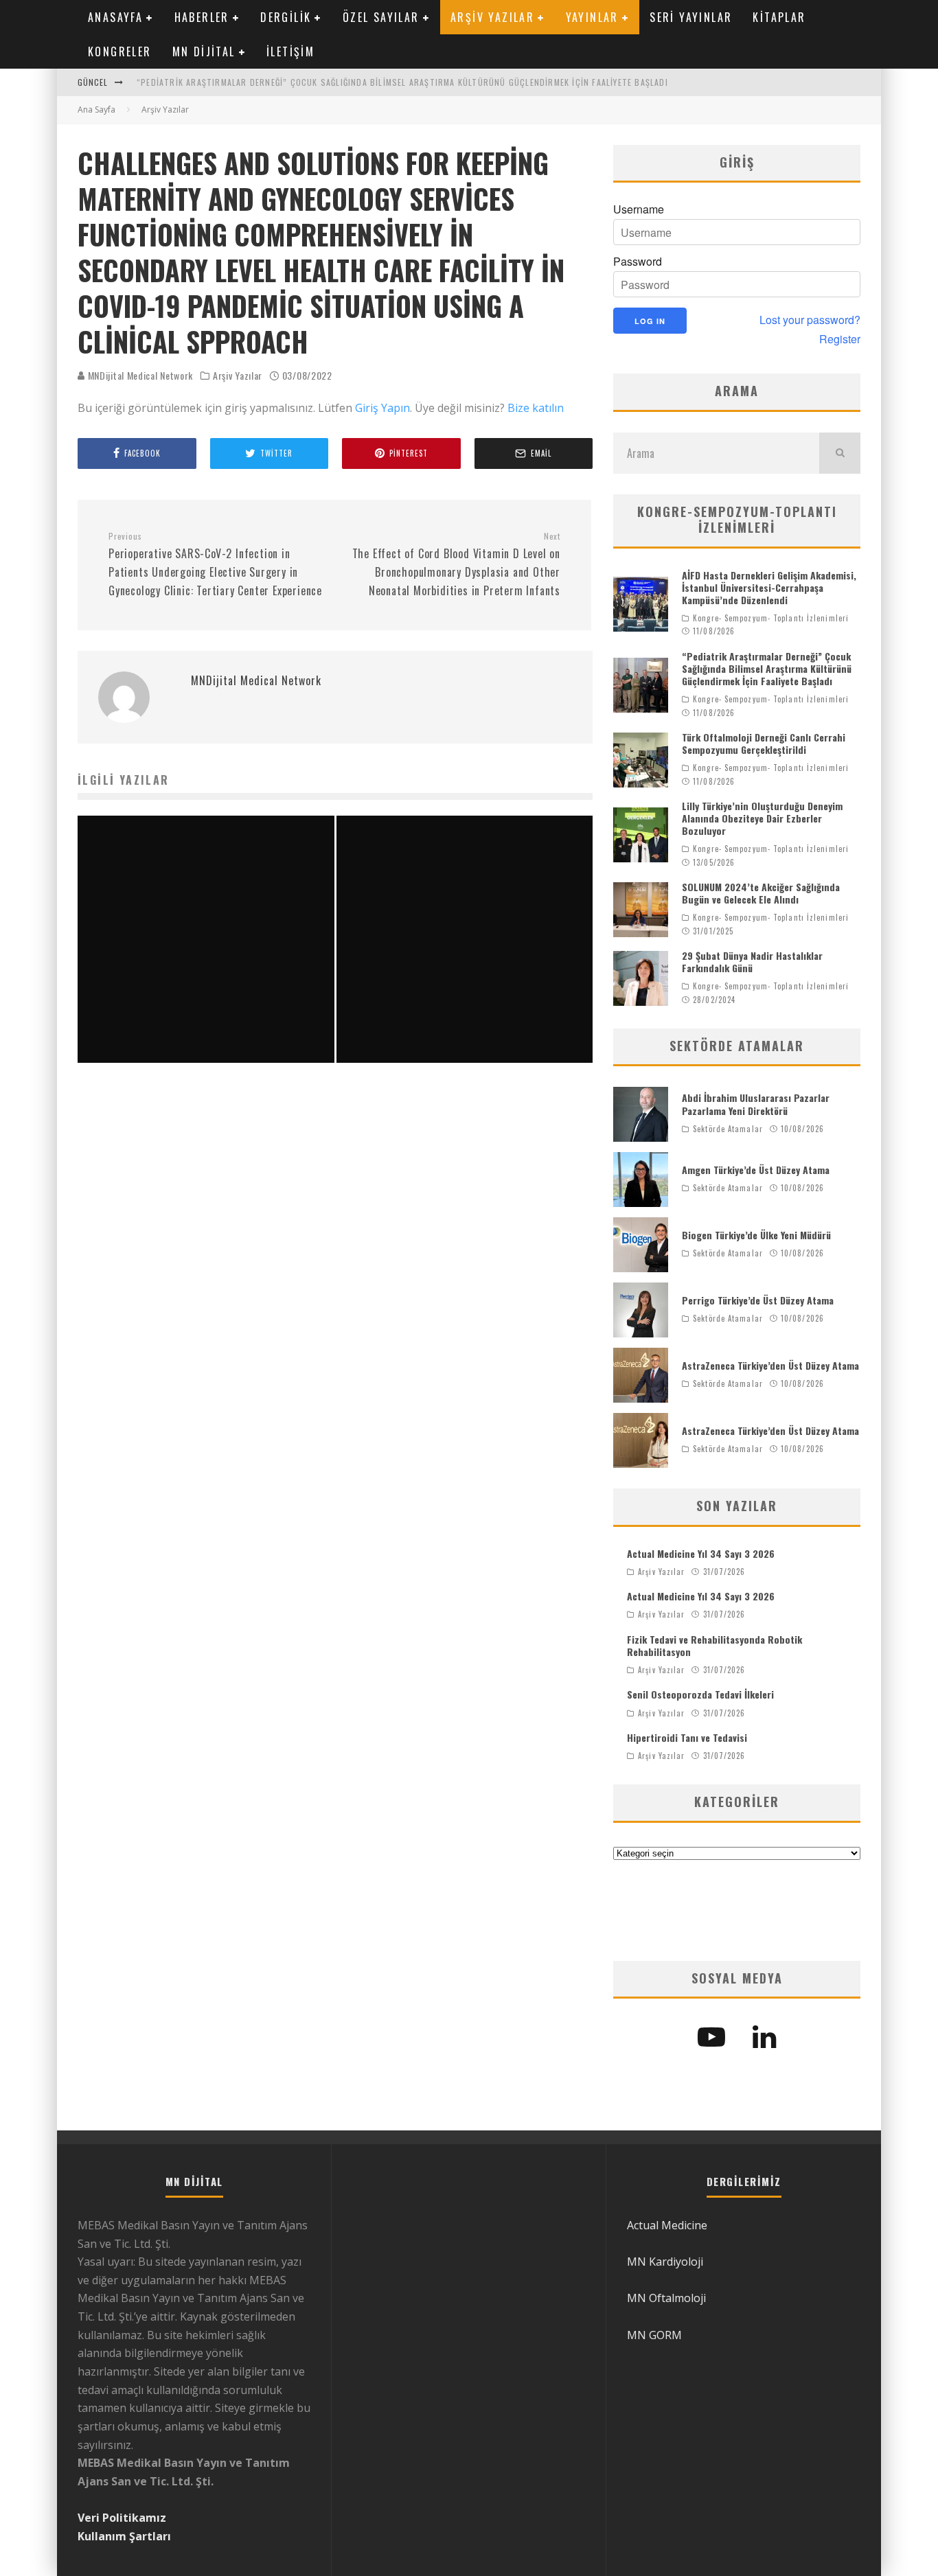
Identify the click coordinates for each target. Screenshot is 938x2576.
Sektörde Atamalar (728, 1129)
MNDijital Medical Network (139, 375)
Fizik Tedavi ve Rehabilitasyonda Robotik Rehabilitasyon (714, 1645)
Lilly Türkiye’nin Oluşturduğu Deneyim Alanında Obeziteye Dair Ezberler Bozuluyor (762, 818)
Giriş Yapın (382, 408)
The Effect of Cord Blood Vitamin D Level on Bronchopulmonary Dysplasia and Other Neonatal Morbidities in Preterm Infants (456, 565)
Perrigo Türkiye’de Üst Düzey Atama (758, 1300)
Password (638, 262)
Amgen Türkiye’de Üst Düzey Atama (756, 1170)
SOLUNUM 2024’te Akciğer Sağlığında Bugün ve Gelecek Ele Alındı (761, 893)
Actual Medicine (667, 2225)
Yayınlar (592, 17)
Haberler (202, 17)
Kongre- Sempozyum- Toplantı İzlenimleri (771, 618)
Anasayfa (115, 17)
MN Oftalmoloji (666, 2298)
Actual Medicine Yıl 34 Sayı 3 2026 (701, 1553)
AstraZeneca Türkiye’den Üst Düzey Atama (770, 1365)
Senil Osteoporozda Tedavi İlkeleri (700, 1694)
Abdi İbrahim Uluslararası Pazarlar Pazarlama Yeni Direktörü (756, 1104)
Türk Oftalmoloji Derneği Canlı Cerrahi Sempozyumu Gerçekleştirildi (764, 743)
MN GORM (654, 2335)
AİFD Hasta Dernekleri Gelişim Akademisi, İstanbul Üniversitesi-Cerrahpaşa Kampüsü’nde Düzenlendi (769, 587)
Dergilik (286, 17)
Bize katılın (536, 408)
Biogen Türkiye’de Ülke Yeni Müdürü (756, 1235)
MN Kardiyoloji (665, 2262)
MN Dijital (204, 51)
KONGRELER (120, 51)
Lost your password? (810, 320)
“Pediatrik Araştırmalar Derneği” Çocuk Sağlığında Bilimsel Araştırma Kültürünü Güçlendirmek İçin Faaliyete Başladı (402, 82)
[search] (840, 453)
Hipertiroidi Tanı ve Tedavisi (687, 1737)
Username (639, 209)
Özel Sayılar (381, 17)
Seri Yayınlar (691, 17)
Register (840, 339)
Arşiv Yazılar (492, 17)
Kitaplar (779, 17)
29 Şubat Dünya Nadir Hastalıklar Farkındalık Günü (752, 962)
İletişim (290, 51)
